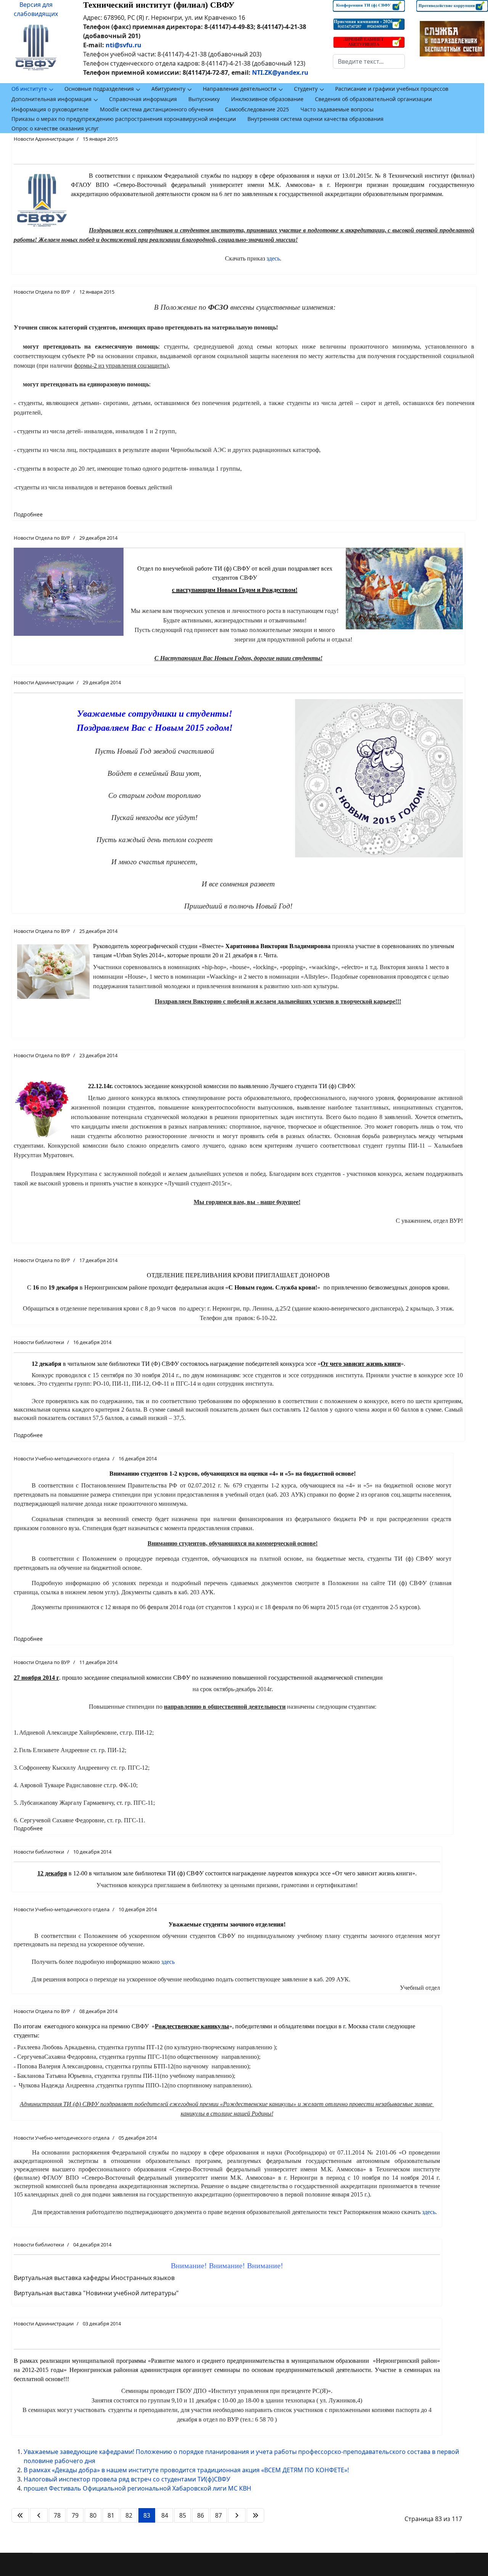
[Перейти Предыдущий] (39, 2515)
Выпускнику (204, 99)
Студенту (306, 89)
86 (201, 2515)
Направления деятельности (240, 89)
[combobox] (369, 61)
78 (57, 2515)
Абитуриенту (168, 89)
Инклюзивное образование (267, 99)
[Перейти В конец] (255, 2515)
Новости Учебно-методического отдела (62, 1458)
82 (129, 2515)
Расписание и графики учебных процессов (392, 89)
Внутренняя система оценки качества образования (315, 119)
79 (75, 2515)
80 (93, 2515)
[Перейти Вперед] (237, 2515)
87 (218, 2515)
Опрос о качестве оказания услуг (55, 128)
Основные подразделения (99, 89)
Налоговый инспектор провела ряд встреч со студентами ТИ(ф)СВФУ (127, 2479)
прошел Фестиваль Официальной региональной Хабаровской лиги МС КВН (137, 2488)
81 (111, 2515)
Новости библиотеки (39, 1342)
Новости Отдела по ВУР (42, 292)
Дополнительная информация (51, 99)
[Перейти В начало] (20, 2515)
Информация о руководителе (50, 109)
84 (165, 2515)
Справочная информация (143, 99)
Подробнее (28, 514)
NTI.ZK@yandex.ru (280, 72)
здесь (273, 258)
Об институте (29, 89)
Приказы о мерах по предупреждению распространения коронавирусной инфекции (124, 119)
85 (183, 2515)
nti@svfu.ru (124, 45)
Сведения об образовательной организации (373, 99)
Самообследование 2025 (257, 109)
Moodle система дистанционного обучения (157, 109)
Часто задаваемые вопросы (337, 109)
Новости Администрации (44, 139)
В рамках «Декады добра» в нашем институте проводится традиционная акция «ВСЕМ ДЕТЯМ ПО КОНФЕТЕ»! (186, 2470)
